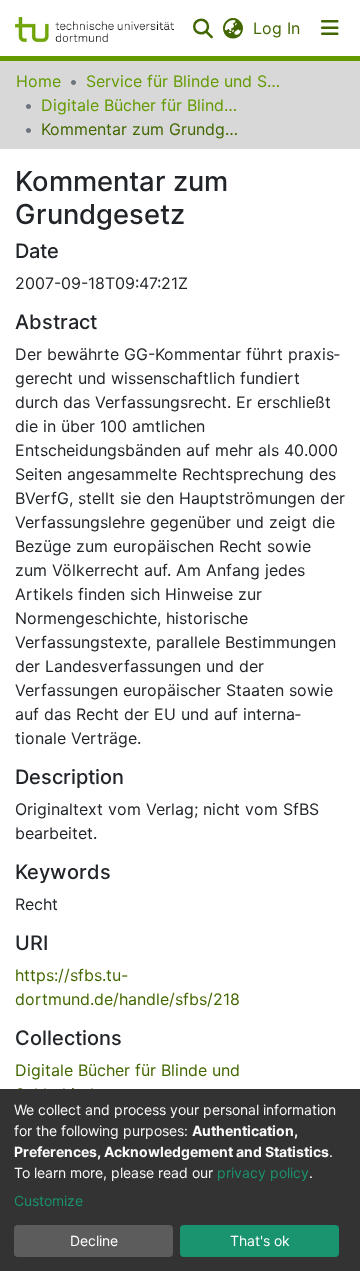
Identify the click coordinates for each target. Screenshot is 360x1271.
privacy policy (263, 1172)
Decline (94, 1240)
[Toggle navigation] (330, 28)
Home (38, 81)
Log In (277, 28)
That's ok (260, 1240)
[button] (232, 28)
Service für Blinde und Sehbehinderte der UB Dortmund (186, 81)
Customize (48, 1200)
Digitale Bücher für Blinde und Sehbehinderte (141, 105)
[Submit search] (202, 28)
